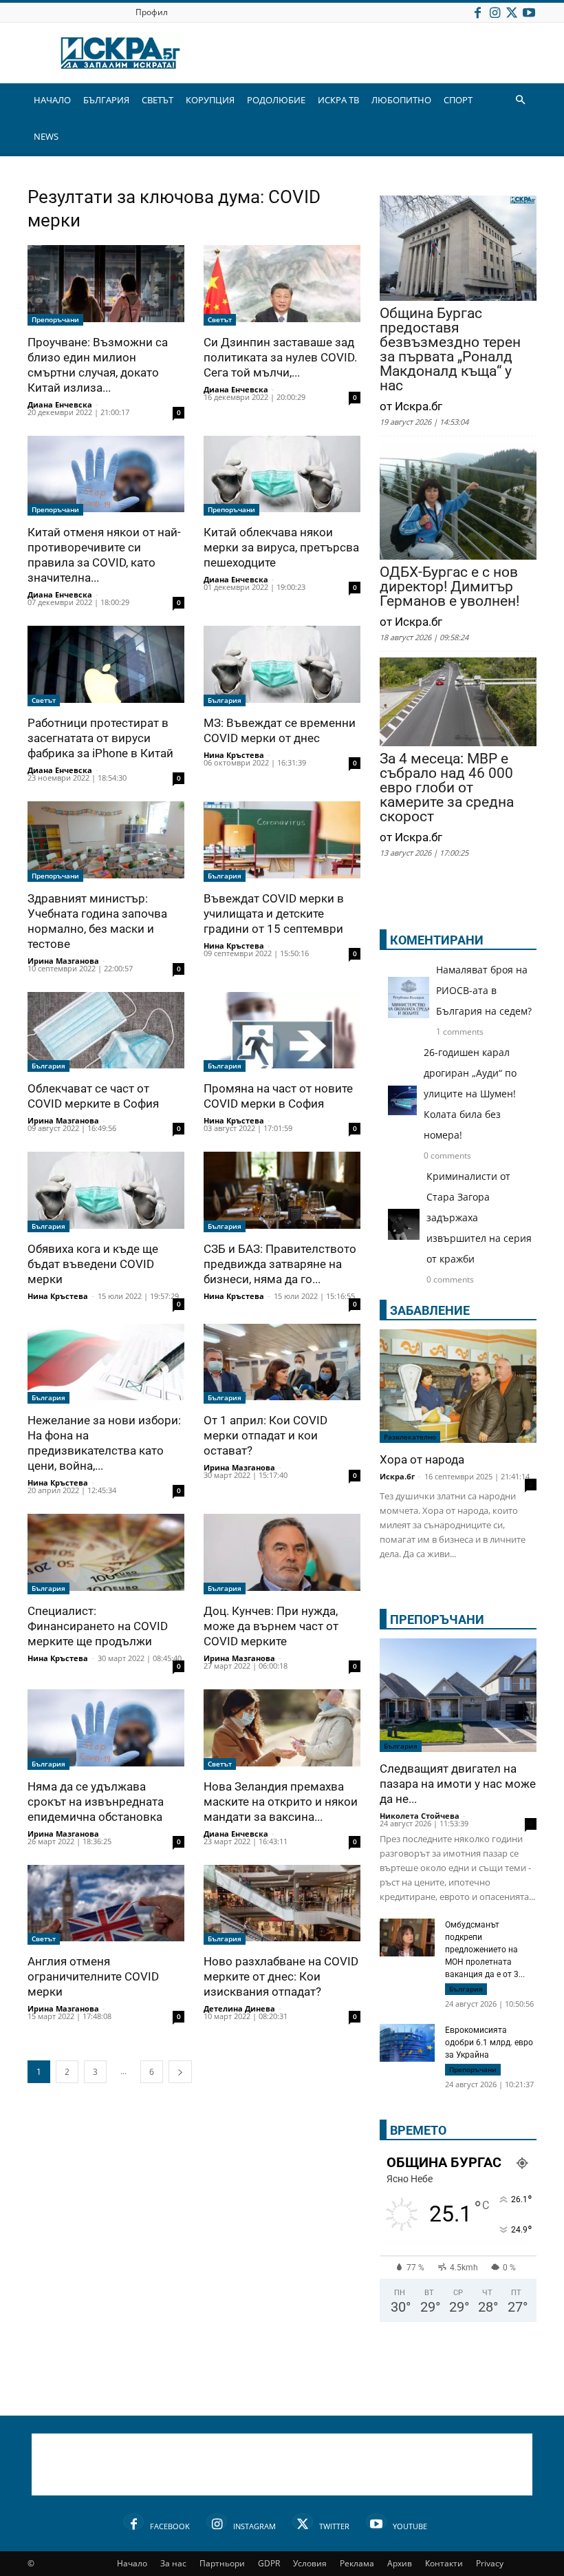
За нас (173, 2563)
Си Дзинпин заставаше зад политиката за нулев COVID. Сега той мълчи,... (280, 357)
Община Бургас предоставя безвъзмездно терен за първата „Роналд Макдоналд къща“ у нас (450, 350)
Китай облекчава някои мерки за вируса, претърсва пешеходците (281, 547)
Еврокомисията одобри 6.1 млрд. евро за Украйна (489, 2042)
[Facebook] (477, 12)
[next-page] (180, 2072)
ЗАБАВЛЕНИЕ (430, 1310)
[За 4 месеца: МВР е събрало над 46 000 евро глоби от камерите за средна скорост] (458, 703)
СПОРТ (458, 100)
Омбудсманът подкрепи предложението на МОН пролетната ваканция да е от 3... (485, 1950)
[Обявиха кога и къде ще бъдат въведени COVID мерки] (106, 1192)
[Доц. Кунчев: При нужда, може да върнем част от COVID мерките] (282, 1554)
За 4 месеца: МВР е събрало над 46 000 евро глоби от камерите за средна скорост (447, 788)
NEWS (46, 136)
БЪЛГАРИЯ (106, 100)
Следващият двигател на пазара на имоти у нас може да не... (458, 1784)
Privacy (490, 2563)
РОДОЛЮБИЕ (276, 100)
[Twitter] (512, 12)
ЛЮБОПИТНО (401, 100)
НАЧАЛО (52, 100)
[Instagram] (495, 12)
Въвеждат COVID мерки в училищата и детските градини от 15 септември (274, 914)
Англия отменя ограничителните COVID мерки (93, 1976)
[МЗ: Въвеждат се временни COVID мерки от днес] (282, 666)
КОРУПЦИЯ (210, 100)
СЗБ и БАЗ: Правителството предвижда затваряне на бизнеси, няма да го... (280, 1264)
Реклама (357, 2563)
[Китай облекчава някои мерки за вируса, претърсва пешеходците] (282, 476)
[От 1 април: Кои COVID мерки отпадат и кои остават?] (282, 1364)
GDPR (269, 2563)
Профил (152, 12)
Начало (132, 2563)
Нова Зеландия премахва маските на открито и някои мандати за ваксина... (281, 1802)
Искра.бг (397, 1476)
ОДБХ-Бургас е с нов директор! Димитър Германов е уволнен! (449, 587)
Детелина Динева (239, 2008)
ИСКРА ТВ (338, 100)
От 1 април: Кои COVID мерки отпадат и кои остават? (265, 1435)
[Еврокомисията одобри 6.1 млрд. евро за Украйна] (407, 2045)
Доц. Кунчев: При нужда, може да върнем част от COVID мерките (271, 1626)
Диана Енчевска (60, 404)
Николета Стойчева (420, 1816)
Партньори (222, 2563)
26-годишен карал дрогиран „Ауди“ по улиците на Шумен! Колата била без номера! (470, 1094)
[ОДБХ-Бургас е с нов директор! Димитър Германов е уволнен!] (458, 502)
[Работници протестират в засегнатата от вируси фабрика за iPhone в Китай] (106, 666)
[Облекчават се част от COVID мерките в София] (106, 1032)
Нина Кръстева (234, 755)
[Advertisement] (282, 2464)
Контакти (444, 2563)
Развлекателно (410, 1437)
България (225, 700)
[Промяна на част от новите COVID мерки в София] (282, 1032)
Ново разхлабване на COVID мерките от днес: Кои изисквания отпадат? (281, 1976)
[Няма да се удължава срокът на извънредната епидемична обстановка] (106, 1730)
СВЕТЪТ (158, 100)
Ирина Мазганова (63, 961)
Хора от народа (422, 1459)
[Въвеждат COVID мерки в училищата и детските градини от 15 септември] (282, 842)
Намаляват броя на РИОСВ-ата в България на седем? (484, 990)
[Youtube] (529, 12)
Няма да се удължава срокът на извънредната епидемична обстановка (96, 1802)
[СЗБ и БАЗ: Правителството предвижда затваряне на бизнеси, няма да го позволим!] (282, 1192)
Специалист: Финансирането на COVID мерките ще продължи (98, 1626)
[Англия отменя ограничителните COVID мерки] (106, 1905)
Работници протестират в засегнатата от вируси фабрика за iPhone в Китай (100, 738)
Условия (310, 2563)
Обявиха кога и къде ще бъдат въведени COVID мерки (93, 1264)
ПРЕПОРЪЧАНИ (437, 1619)
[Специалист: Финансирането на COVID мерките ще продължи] (106, 1554)
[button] (520, 100)
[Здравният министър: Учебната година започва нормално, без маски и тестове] (106, 842)
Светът (220, 319)
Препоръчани (55, 319)
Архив (400, 2563)
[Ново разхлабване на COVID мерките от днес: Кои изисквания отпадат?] (282, 1905)
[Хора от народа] (458, 1386)
